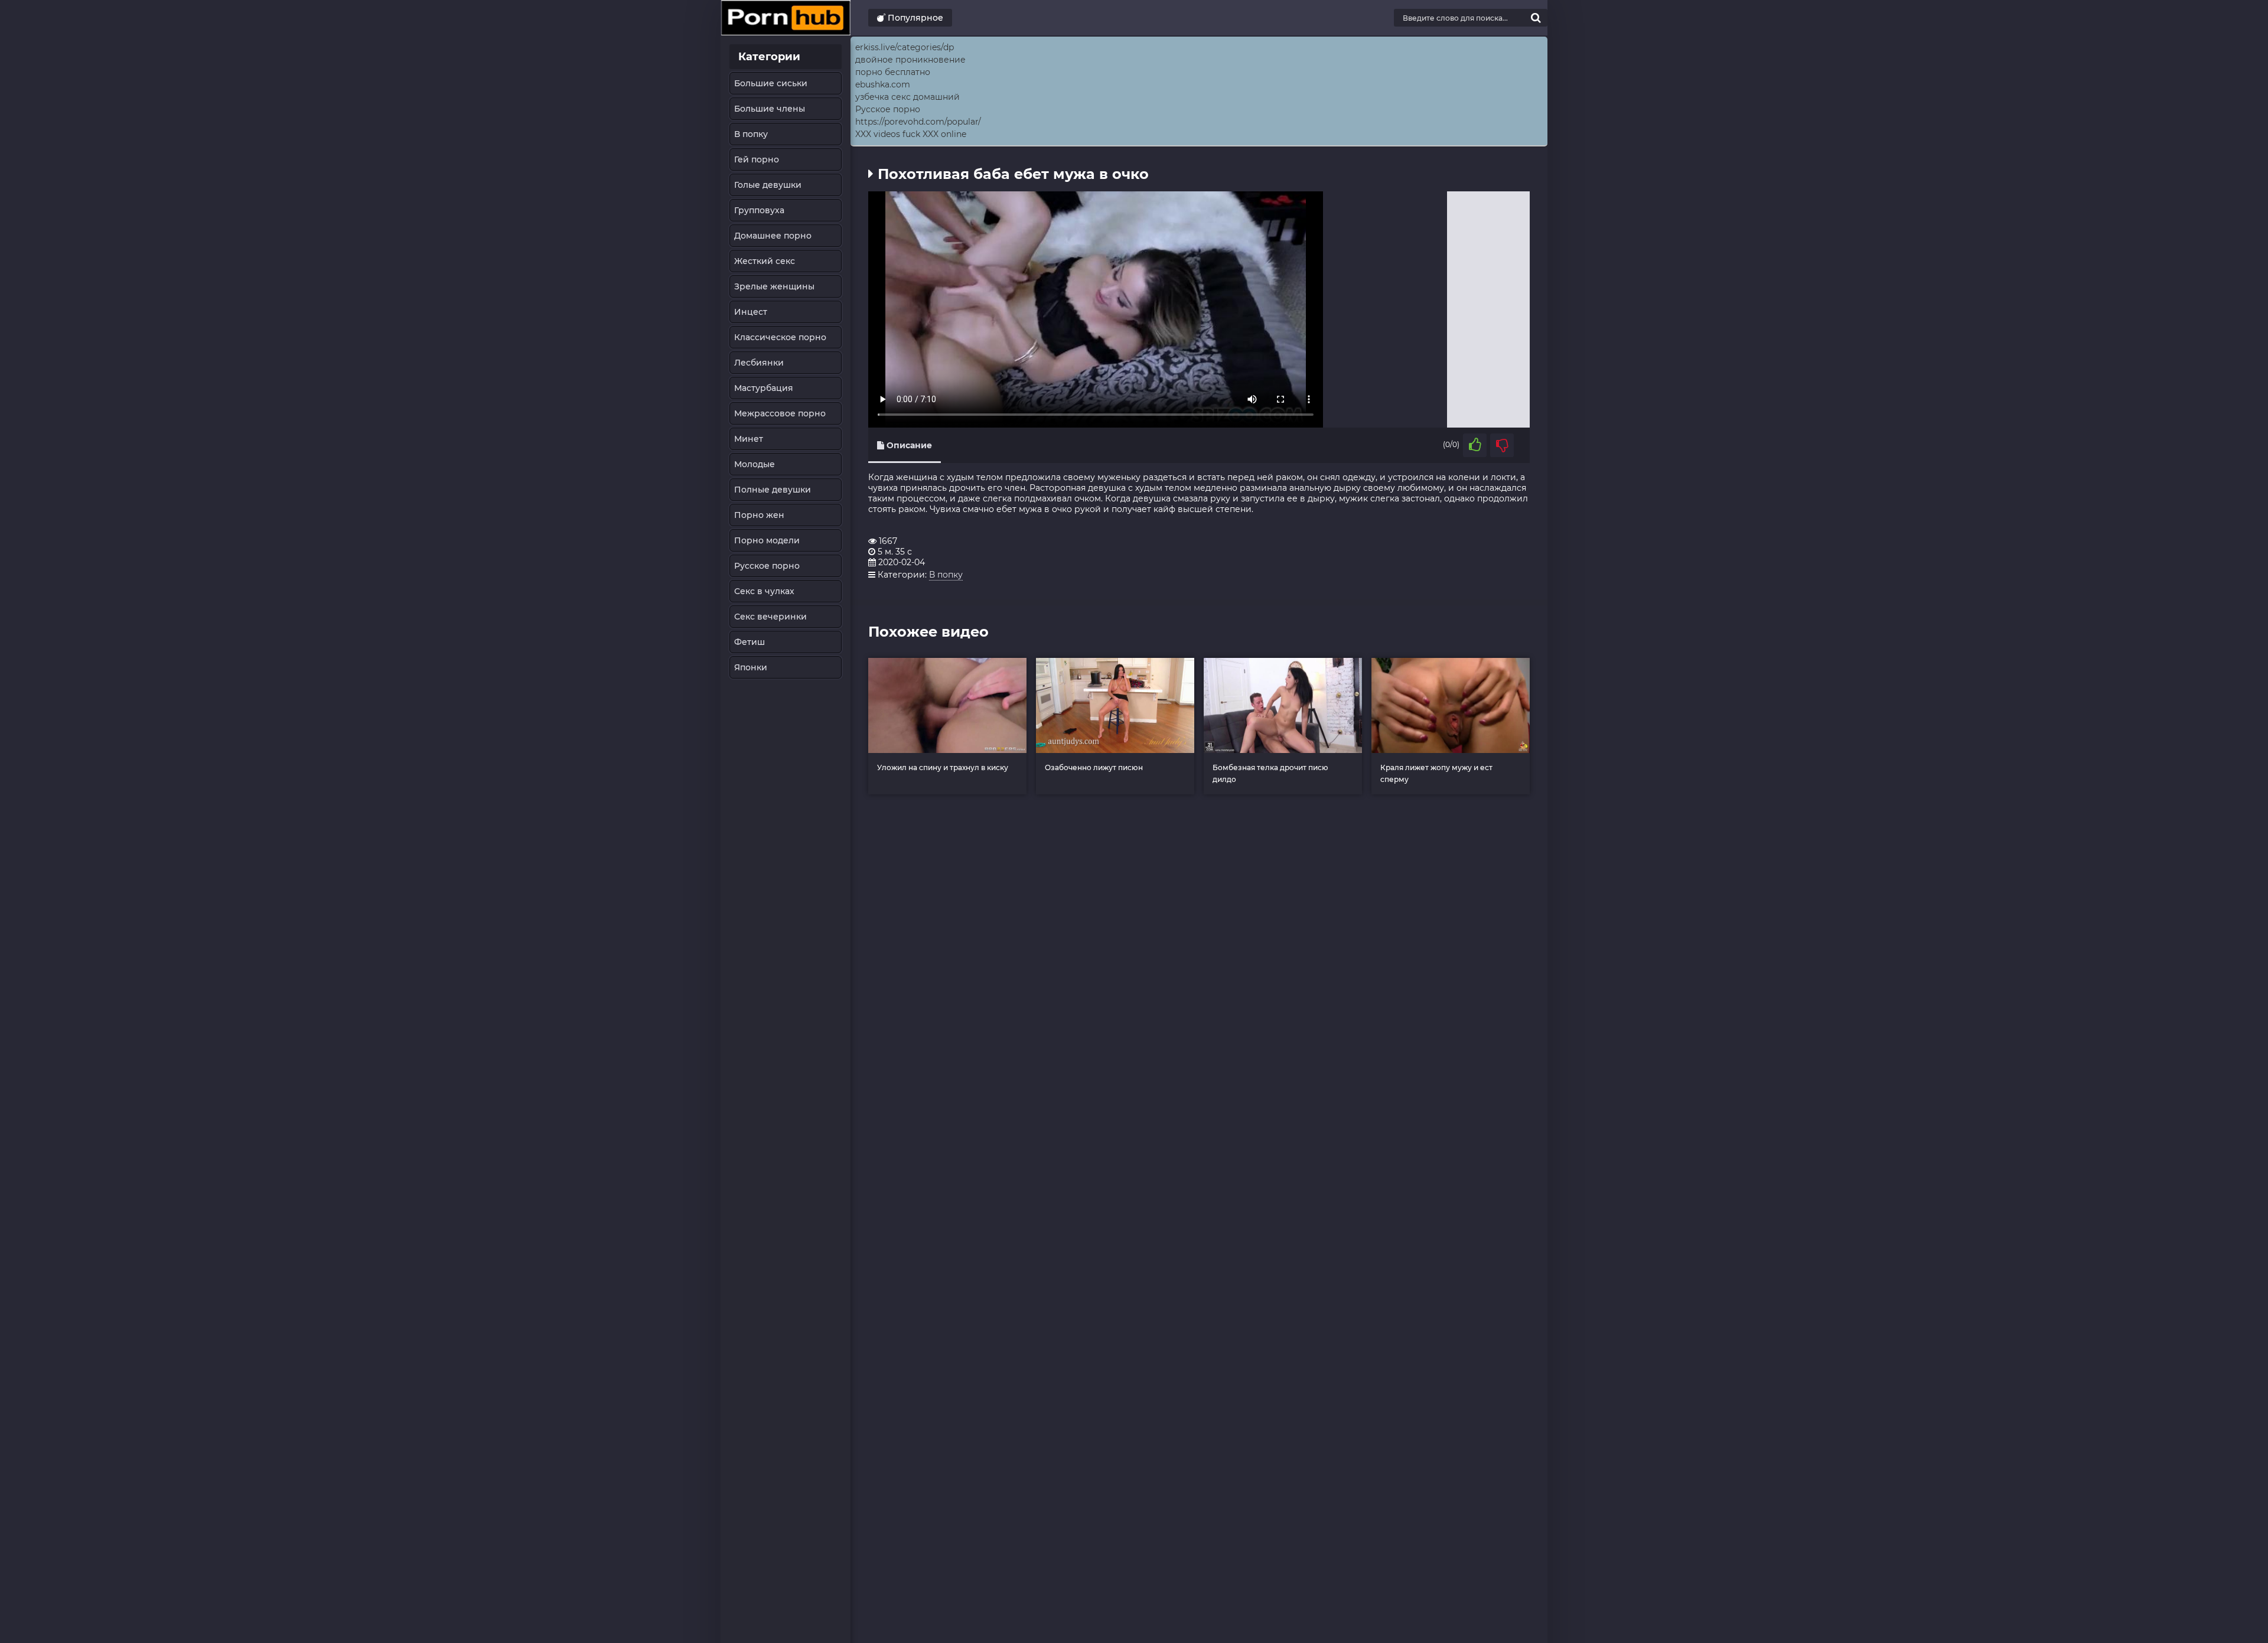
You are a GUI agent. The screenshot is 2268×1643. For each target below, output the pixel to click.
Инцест (751, 312)
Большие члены (770, 109)
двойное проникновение (910, 60)
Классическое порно (780, 337)
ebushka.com (883, 84)
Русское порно (767, 566)
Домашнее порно (773, 236)
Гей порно (757, 159)
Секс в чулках (764, 591)
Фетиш (750, 642)
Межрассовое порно (780, 413)
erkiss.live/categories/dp (905, 47)
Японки (751, 667)
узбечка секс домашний (907, 97)
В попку (751, 134)
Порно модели (767, 540)
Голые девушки (768, 185)
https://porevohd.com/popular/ (918, 122)
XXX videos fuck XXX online (911, 134)
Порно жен (759, 515)
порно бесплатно (893, 72)
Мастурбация (764, 388)
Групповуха (759, 210)
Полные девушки (773, 490)
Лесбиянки (759, 363)
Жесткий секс (765, 261)
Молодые (755, 464)
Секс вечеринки (770, 617)
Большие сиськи (771, 83)
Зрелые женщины (774, 286)
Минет (749, 439)
